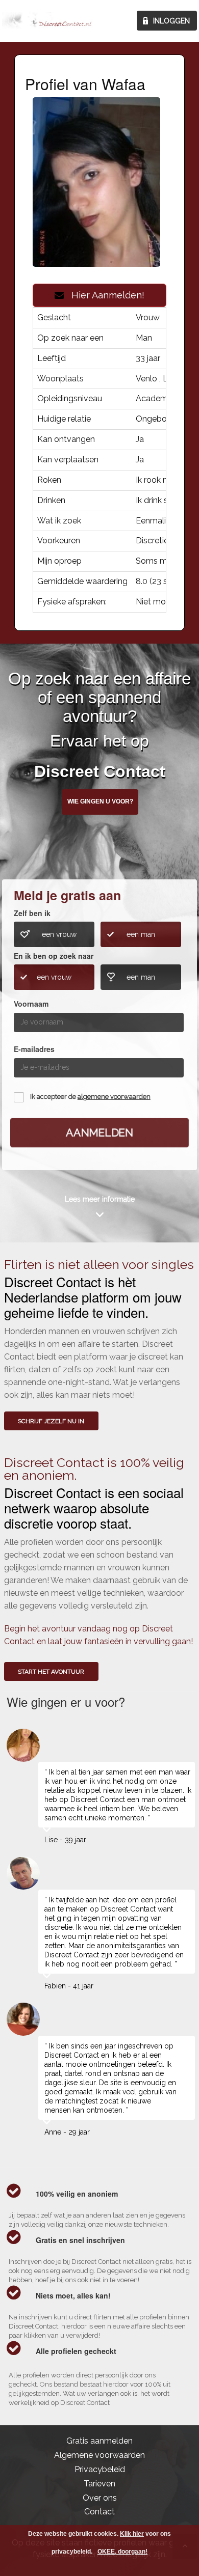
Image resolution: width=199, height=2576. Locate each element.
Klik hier (132, 2534)
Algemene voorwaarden (99, 2455)
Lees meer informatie (100, 1199)
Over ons (100, 2498)
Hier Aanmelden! (104, 295)
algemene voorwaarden (114, 1097)
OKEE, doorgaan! (122, 2552)
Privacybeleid (100, 2469)
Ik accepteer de (90, 1097)
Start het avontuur (51, 1672)
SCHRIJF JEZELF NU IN (51, 1421)
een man (141, 934)
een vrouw (59, 934)
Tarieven (99, 2484)
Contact (99, 2512)
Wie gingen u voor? (100, 801)
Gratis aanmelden (99, 2441)
